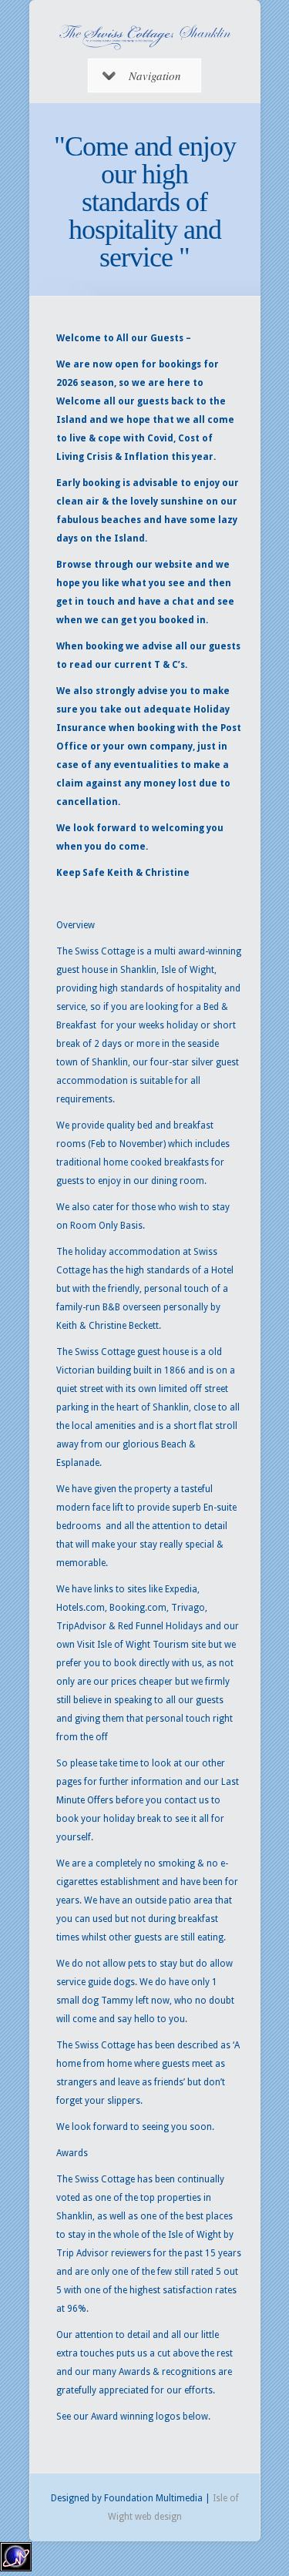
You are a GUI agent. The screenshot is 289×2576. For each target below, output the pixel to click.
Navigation (155, 75)
